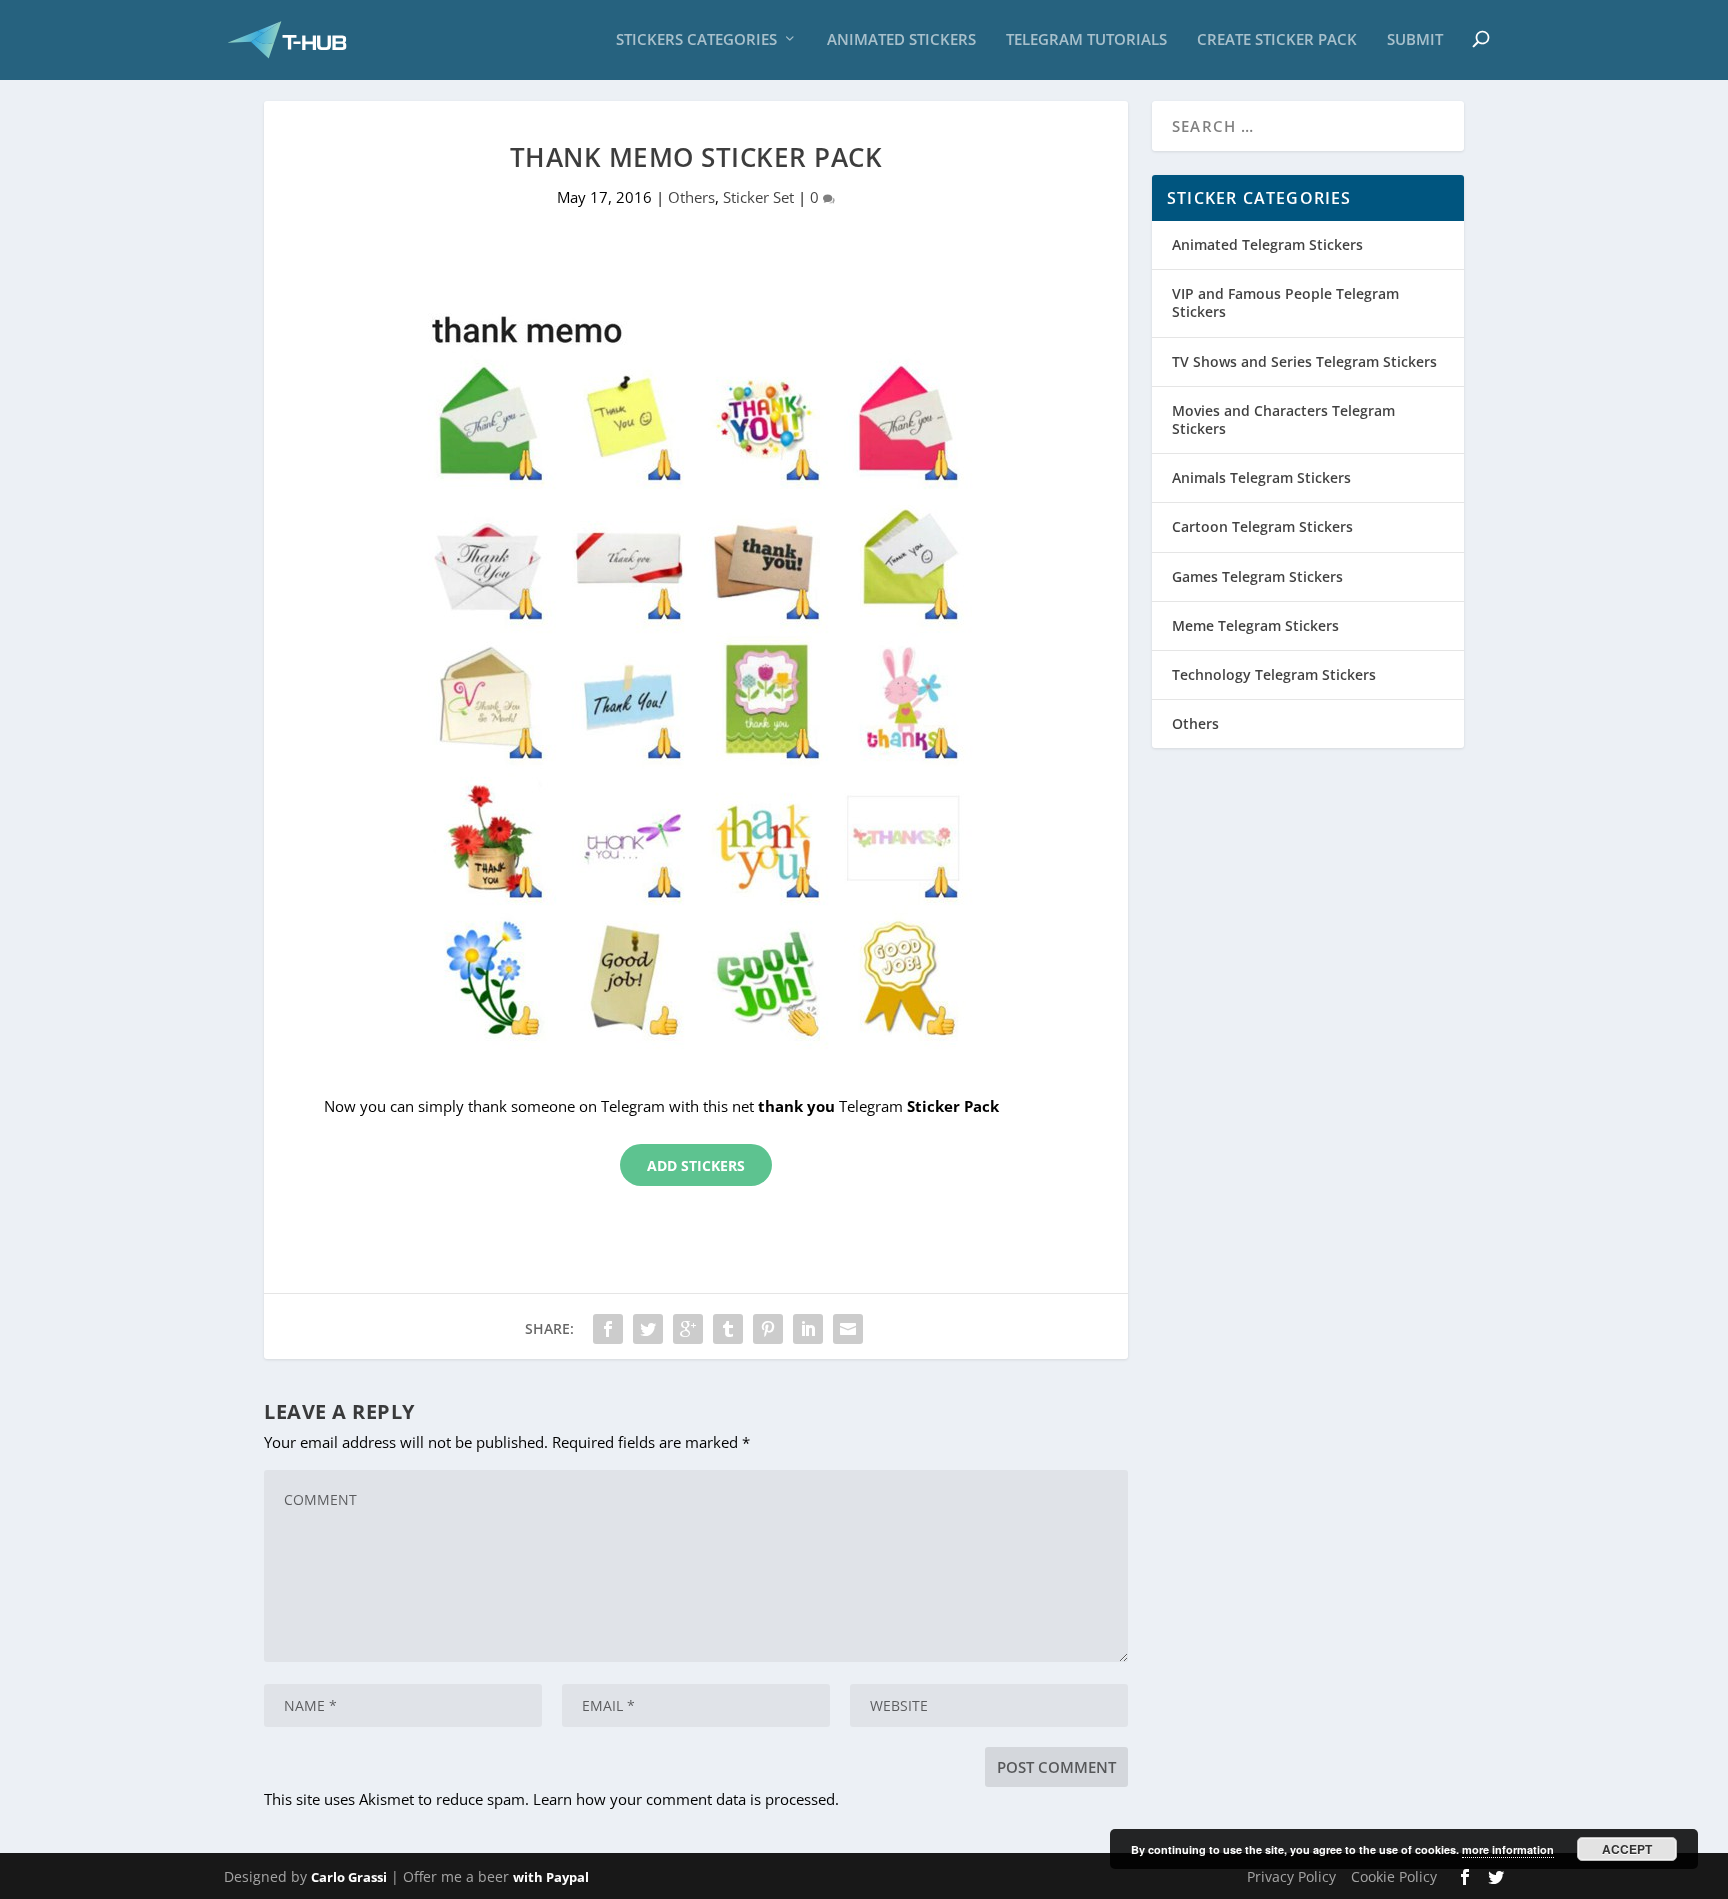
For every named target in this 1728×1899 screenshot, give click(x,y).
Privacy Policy (1291, 1876)
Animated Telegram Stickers (1267, 244)
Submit (1415, 40)
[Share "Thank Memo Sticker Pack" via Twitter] (648, 1329)
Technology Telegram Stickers (1274, 674)
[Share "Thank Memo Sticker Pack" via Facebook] (608, 1329)
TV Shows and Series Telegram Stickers (1304, 361)
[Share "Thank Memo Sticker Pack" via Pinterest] (768, 1329)
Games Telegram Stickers (1257, 576)
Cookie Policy (1394, 1876)
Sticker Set (758, 197)
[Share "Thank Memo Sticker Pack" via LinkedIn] (808, 1329)
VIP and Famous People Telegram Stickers (1285, 302)
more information (1508, 1849)
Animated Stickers (901, 40)
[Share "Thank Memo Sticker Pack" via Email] (848, 1329)
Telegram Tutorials (1086, 40)
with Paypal (551, 1877)
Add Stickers (696, 1165)
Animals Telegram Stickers (1261, 477)
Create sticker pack (1277, 40)
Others (691, 197)
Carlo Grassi (349, 1877)
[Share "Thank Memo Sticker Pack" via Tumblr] (728, 1329)
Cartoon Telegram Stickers (1262, 526)
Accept (1627, 1849)
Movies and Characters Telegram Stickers (1283, 419)
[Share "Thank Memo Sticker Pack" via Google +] (688, 1329)
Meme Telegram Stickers (1255, 625)
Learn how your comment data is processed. (686, 1799)
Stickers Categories (696, 40)
